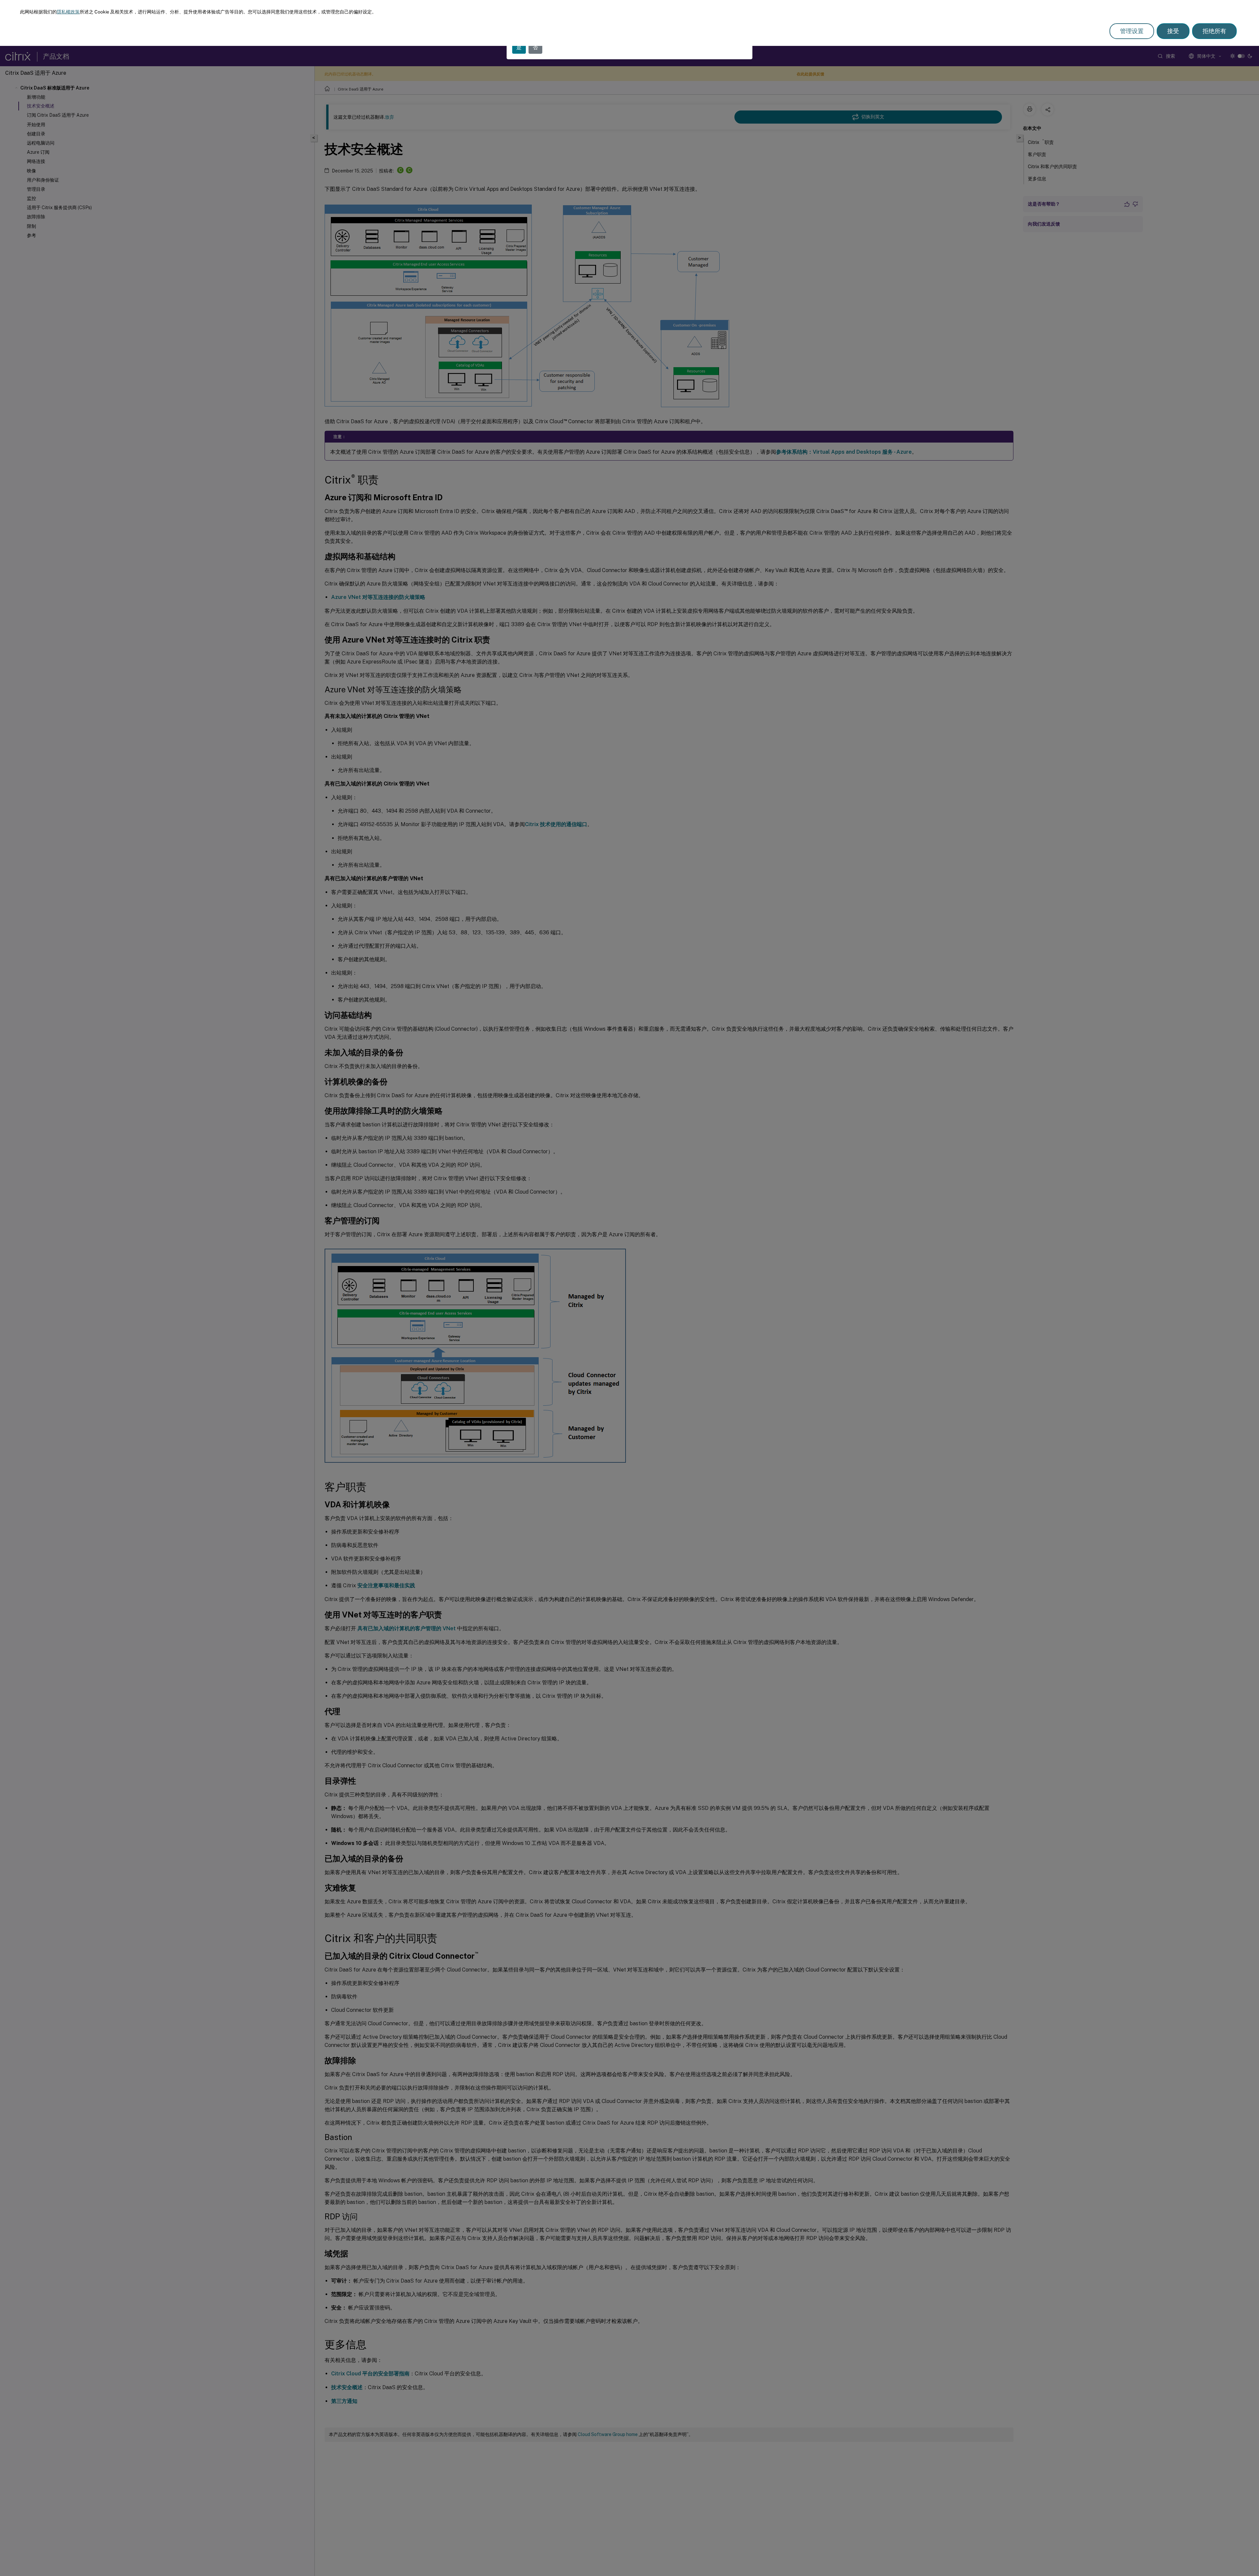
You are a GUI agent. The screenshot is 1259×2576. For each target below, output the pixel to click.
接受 (1173, 31)
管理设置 (1132, 31)
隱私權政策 (68, 12)
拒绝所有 (1214, 31)
